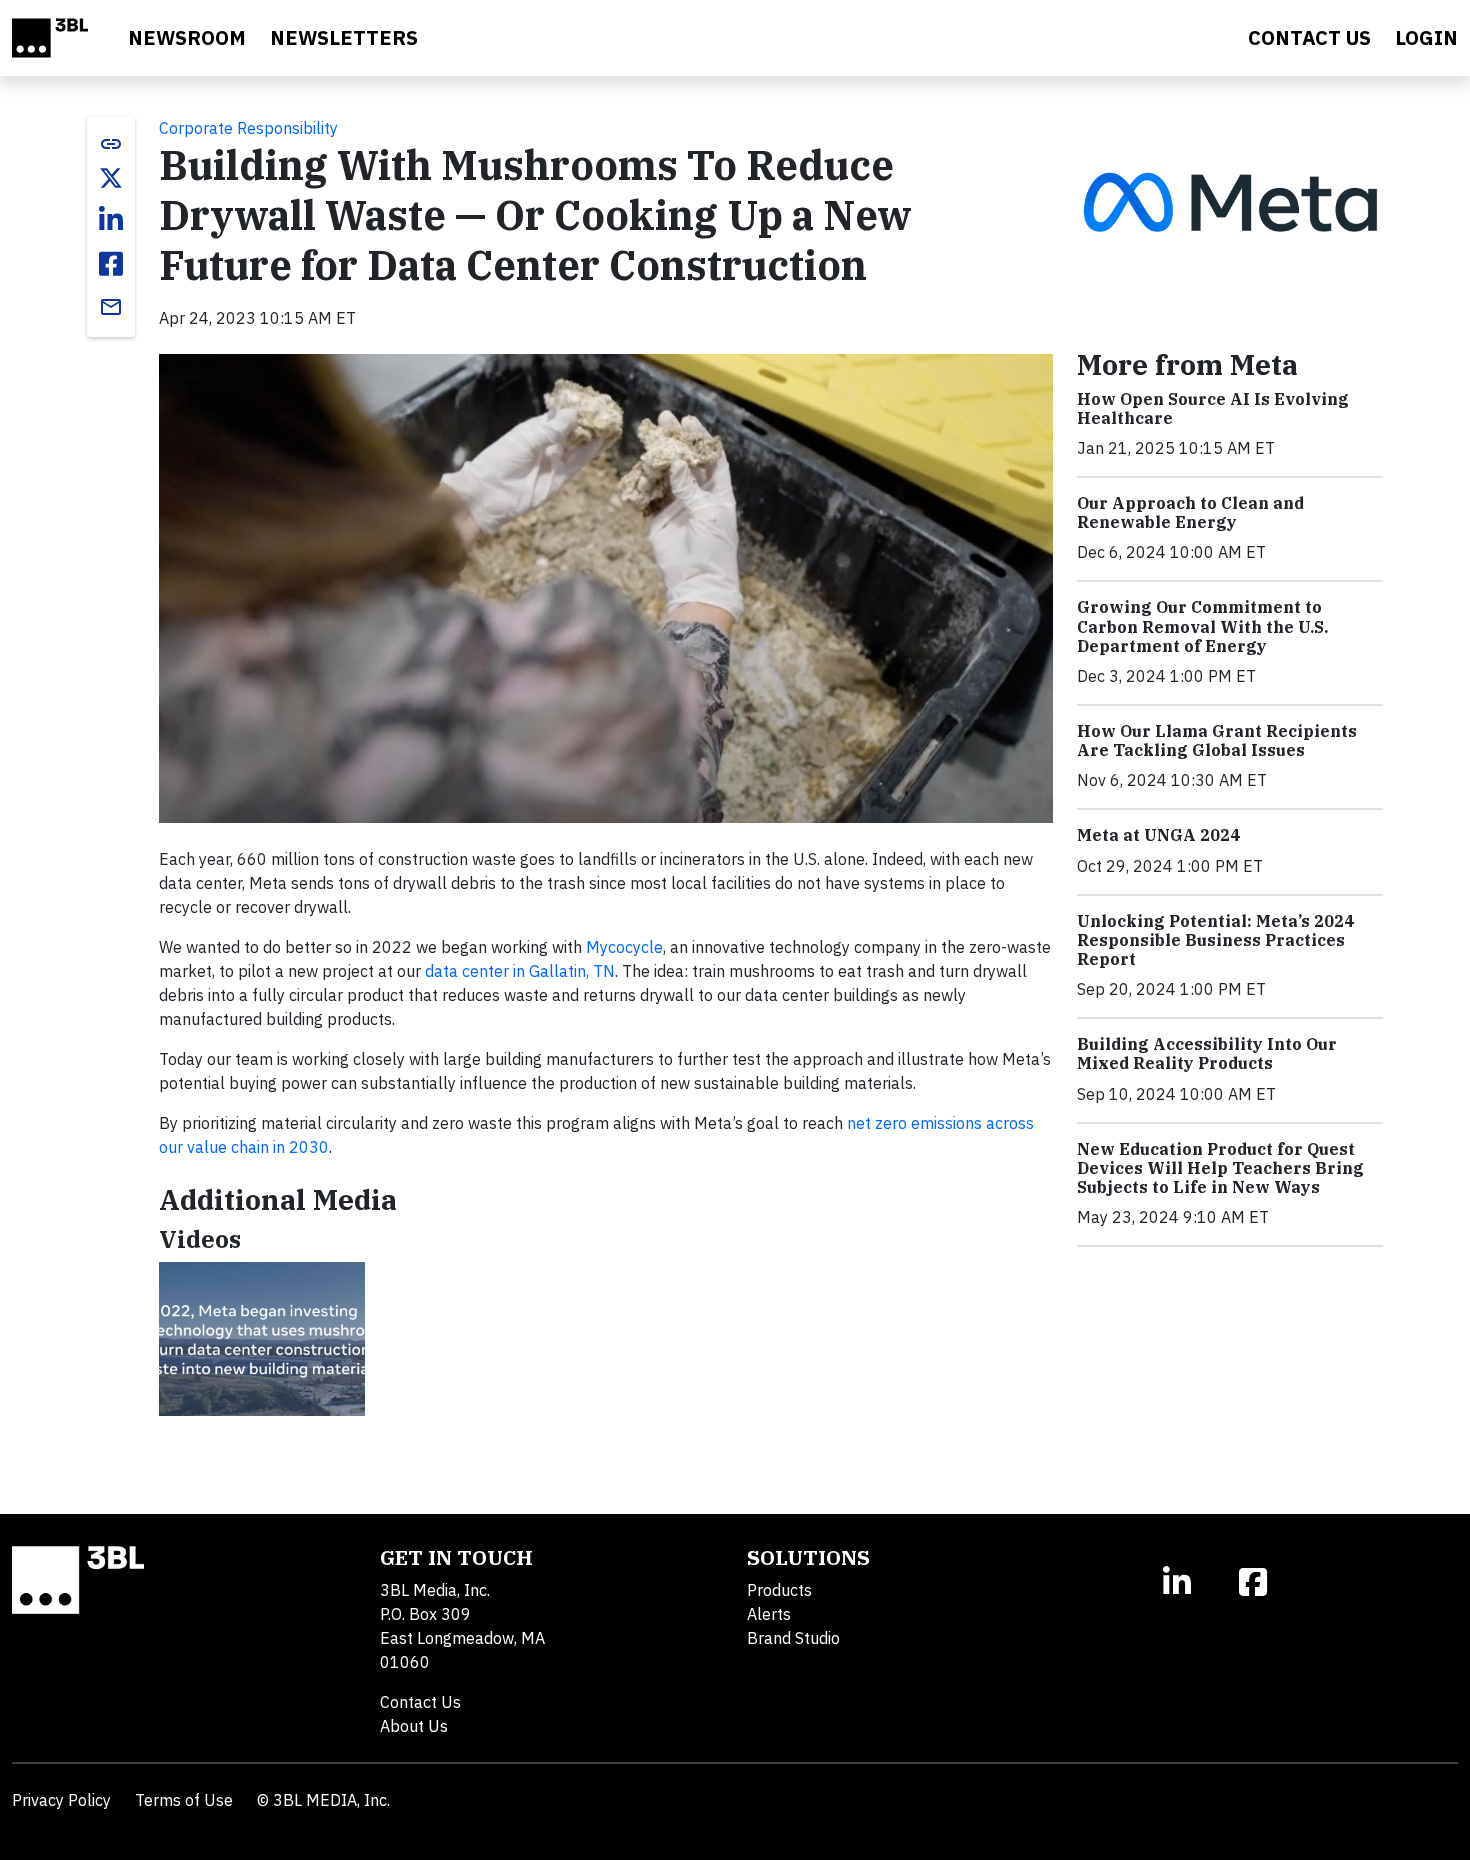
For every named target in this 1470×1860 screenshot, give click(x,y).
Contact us (1309, 37)
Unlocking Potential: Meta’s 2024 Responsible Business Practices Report (1215, 940)
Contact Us (420, 1702)
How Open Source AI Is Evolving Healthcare (1213, 408)
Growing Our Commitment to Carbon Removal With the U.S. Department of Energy (1202, 626)
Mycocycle (624, 947)
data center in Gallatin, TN (520, 971)
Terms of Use (184, 1800)
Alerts (769, 1614)
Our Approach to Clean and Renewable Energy (1190, 512)
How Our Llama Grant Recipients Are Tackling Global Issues (1217, 740)
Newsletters (344, 37)
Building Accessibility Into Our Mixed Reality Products (1207, 1053)
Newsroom (187, 37)
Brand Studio (793, 1638)
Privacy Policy (61, 1800)
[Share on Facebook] (111, 264)
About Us (414, 1726)
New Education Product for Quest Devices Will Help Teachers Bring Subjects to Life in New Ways (1220, 1168)
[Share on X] (111, 178)
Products (779, 1590)
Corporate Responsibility (248, 128)
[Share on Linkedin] (111, 220)
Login (1426, 37)
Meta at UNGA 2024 (1158, 835)
